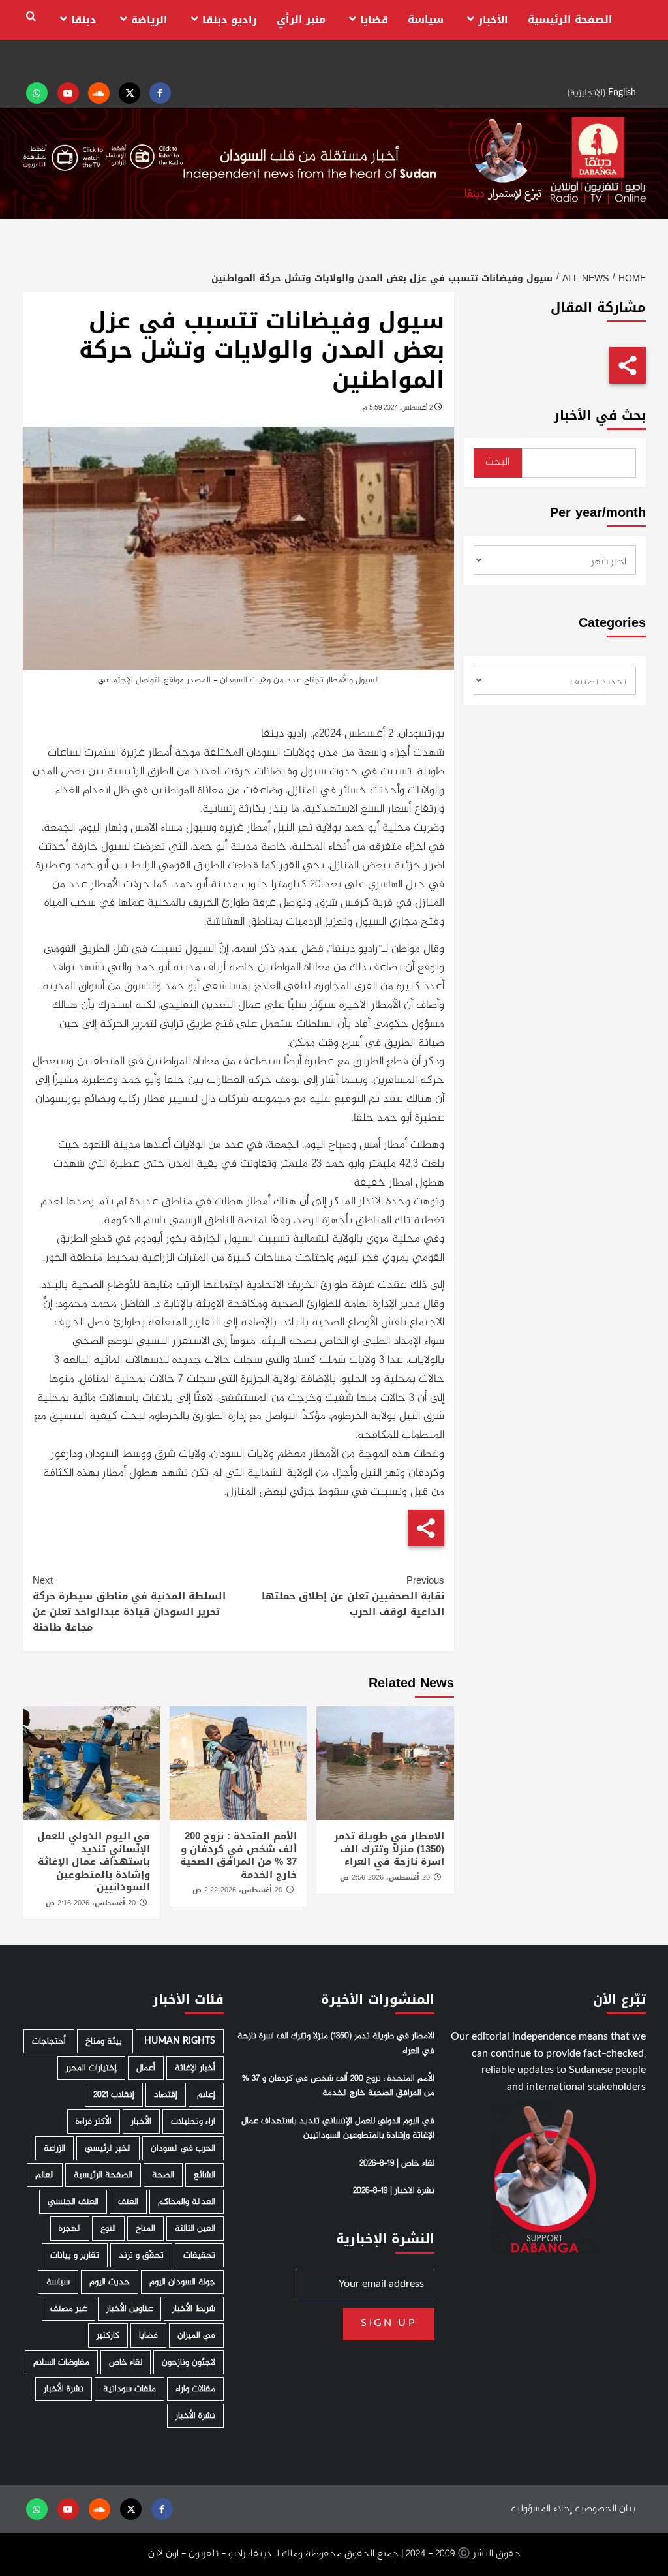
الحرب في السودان (183, 2148)
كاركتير (108, 2336)
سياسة (426, 19)
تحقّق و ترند (141, 2255)
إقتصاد (166, 2095)
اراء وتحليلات (193, 2122)
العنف (128, 2202)
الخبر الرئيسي (108, 2148)
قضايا (374, 20)
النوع (108, 2229)
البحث (497, 462)
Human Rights (180, 2041)
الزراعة (54, 2148)
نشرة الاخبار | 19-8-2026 (394, 2191)
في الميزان (196, 2336)
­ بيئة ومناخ (105, 2041)
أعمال (146, 2068)
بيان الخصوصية (605, 2509)
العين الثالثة (195, 2229)
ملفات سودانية (129, 2389)
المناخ (145, 2229)
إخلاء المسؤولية (541, 2509)
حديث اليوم (110, 2282)
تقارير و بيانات (75, 2255)
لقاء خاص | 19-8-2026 (397, 2164)
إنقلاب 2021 (114, 2095)
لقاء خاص (126, 2362)
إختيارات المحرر (91, 2068)
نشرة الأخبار (64, 2389)
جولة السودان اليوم (182, 2282)
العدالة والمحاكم (187, 2202)
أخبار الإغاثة (195, 2068)
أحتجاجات (49, 2041)
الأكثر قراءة (94, 2122)
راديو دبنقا (230, 20)
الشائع (205, 2175)
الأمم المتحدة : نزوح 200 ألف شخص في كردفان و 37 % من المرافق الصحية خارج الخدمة (238, 1855)
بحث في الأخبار (600, 415)
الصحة (163, 2175)
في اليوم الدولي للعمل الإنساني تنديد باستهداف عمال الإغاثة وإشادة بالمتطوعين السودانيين (94, 1862)
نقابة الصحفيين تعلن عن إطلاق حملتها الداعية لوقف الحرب (353, 1596)
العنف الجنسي (73, 2202)
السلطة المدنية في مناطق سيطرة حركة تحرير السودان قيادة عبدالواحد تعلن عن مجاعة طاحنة (129, 1604)
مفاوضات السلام (61, 2362)
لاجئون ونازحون (189, 2362)
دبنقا (84, 20)
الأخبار (493, 20)
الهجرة (70, 2229)
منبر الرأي (301, 19)
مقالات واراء (195, 2389)
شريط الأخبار (194, 2309)
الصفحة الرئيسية (570, 19)
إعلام (206, 2095)
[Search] (31, 17)
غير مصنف (68, 2309)
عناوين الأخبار (129, 2309)
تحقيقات (199, 2255)
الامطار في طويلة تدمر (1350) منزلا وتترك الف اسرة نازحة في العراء (389, 1849)
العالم (45, 2175)
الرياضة (149, 20)
